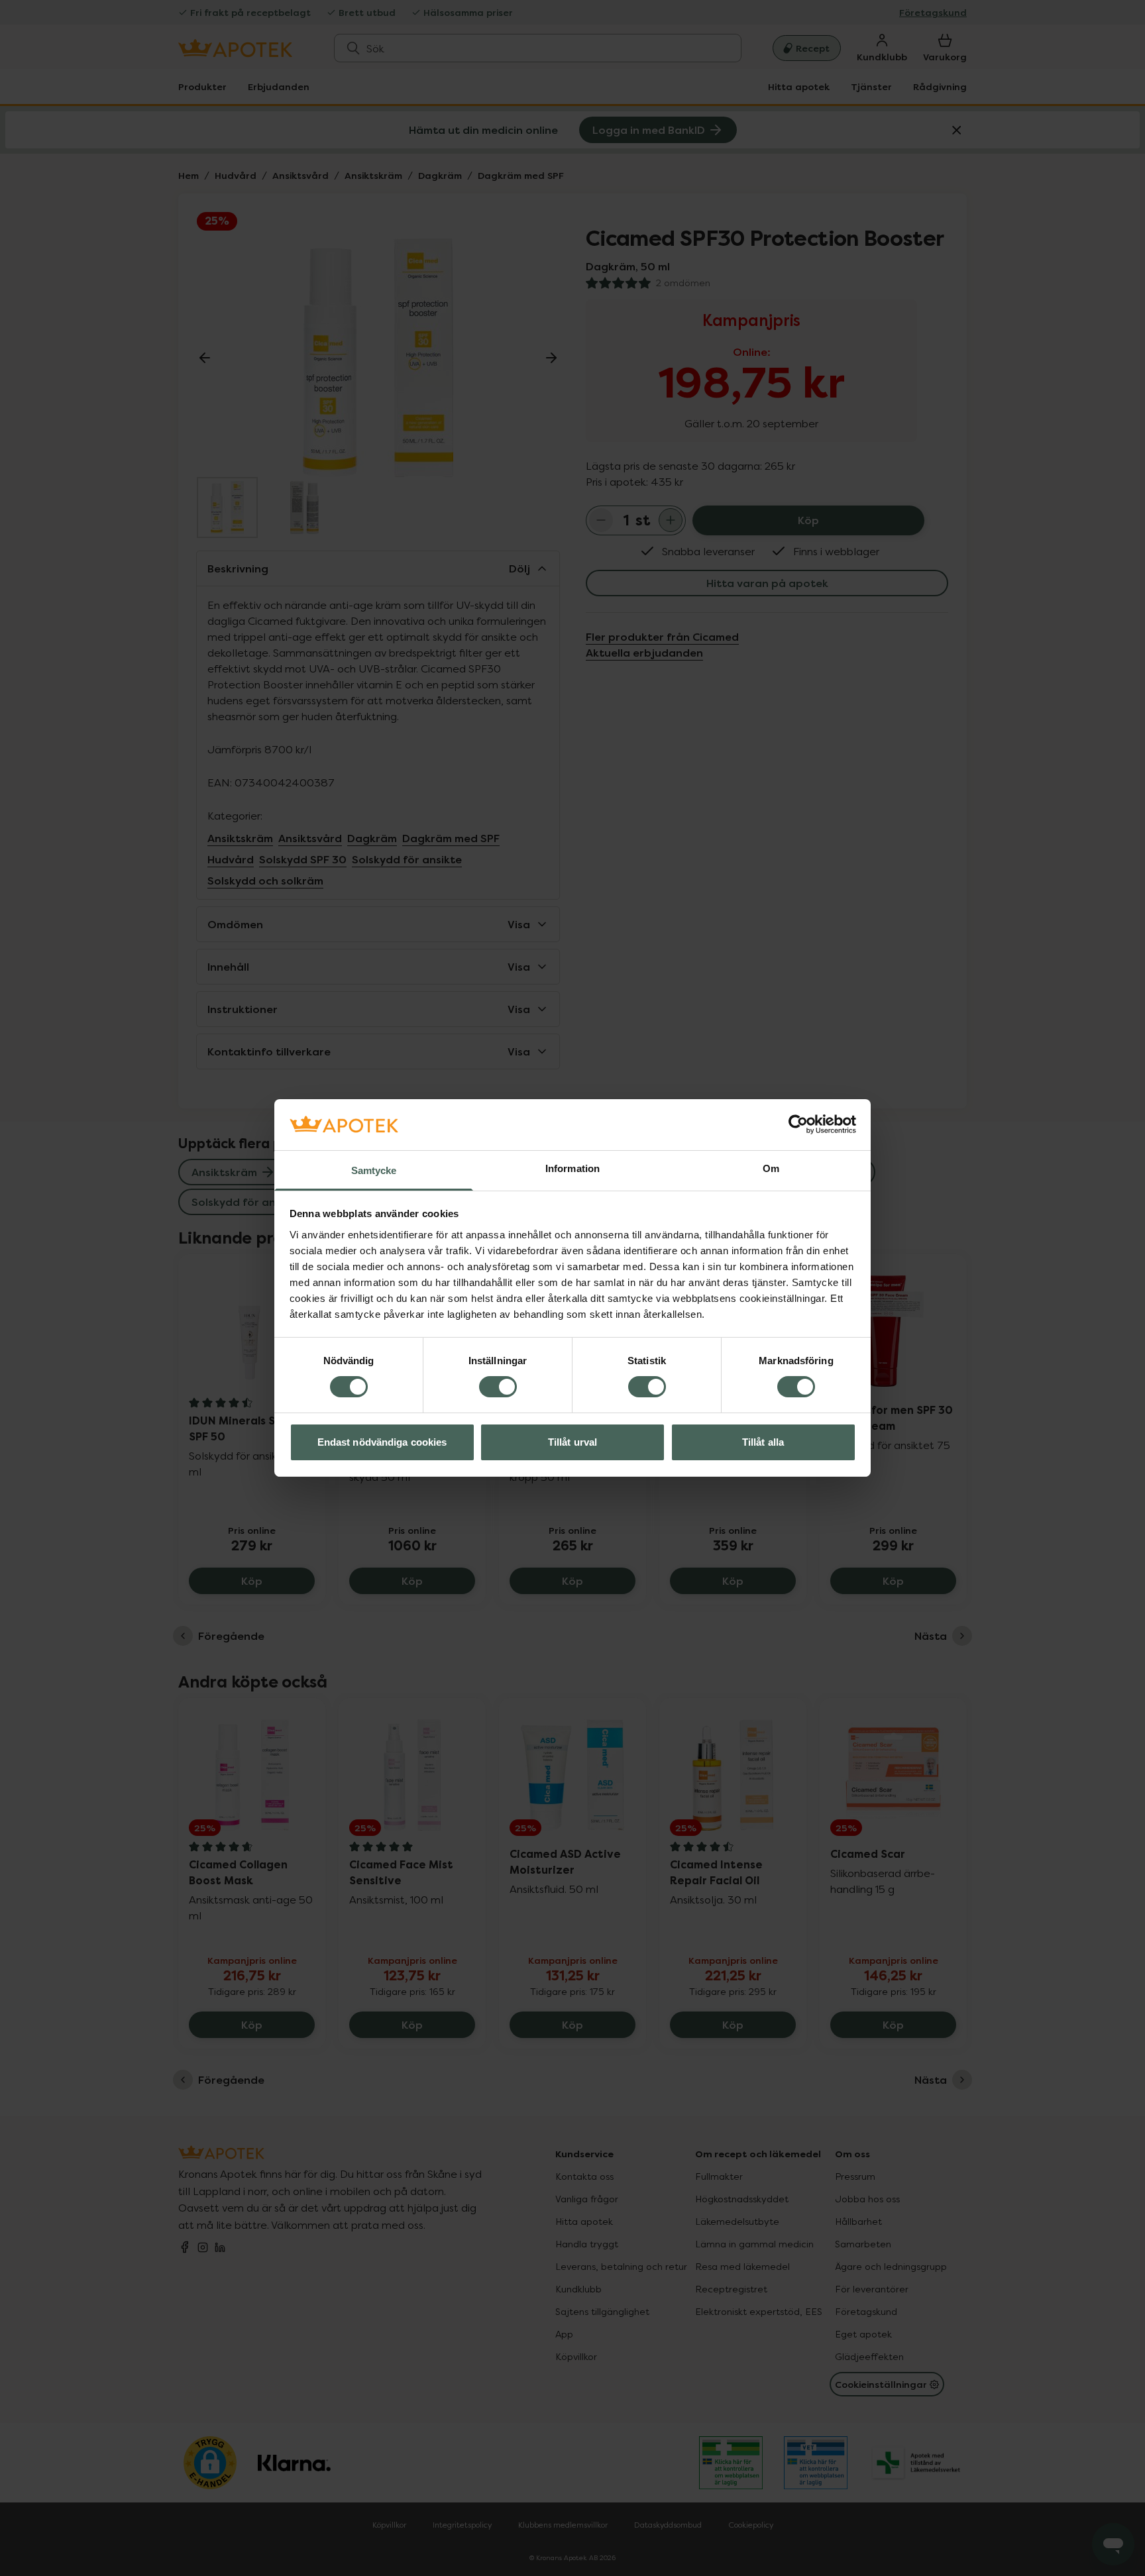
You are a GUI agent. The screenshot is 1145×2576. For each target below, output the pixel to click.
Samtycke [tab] (374, 1170)
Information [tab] (572, 1168)
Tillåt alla (763, 1442)
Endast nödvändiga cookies (382, 1442)
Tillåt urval (572, 1442)
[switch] (498, 1387)
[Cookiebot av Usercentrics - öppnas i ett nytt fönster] (798, 1124)
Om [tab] (771, 1168)
